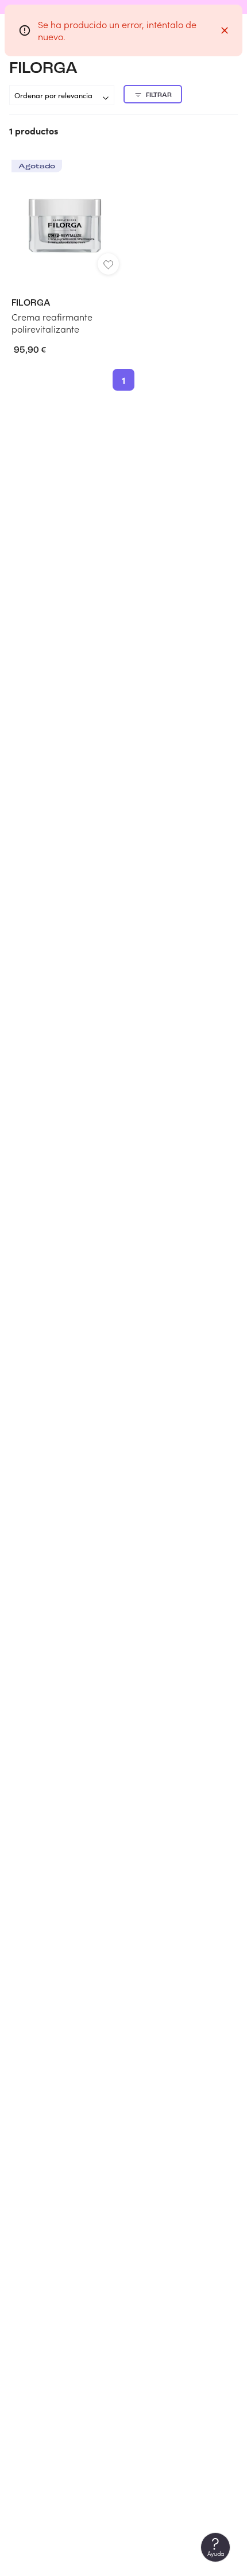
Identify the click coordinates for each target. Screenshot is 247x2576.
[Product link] (65, 247)
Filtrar (159, 95)
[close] (225, 30)
